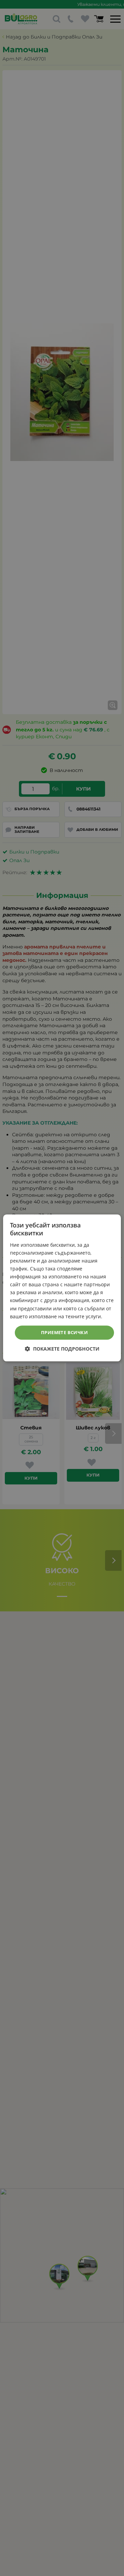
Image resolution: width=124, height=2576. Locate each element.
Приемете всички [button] (64, 1332)
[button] (62, 1349)
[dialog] (62, 1288)
